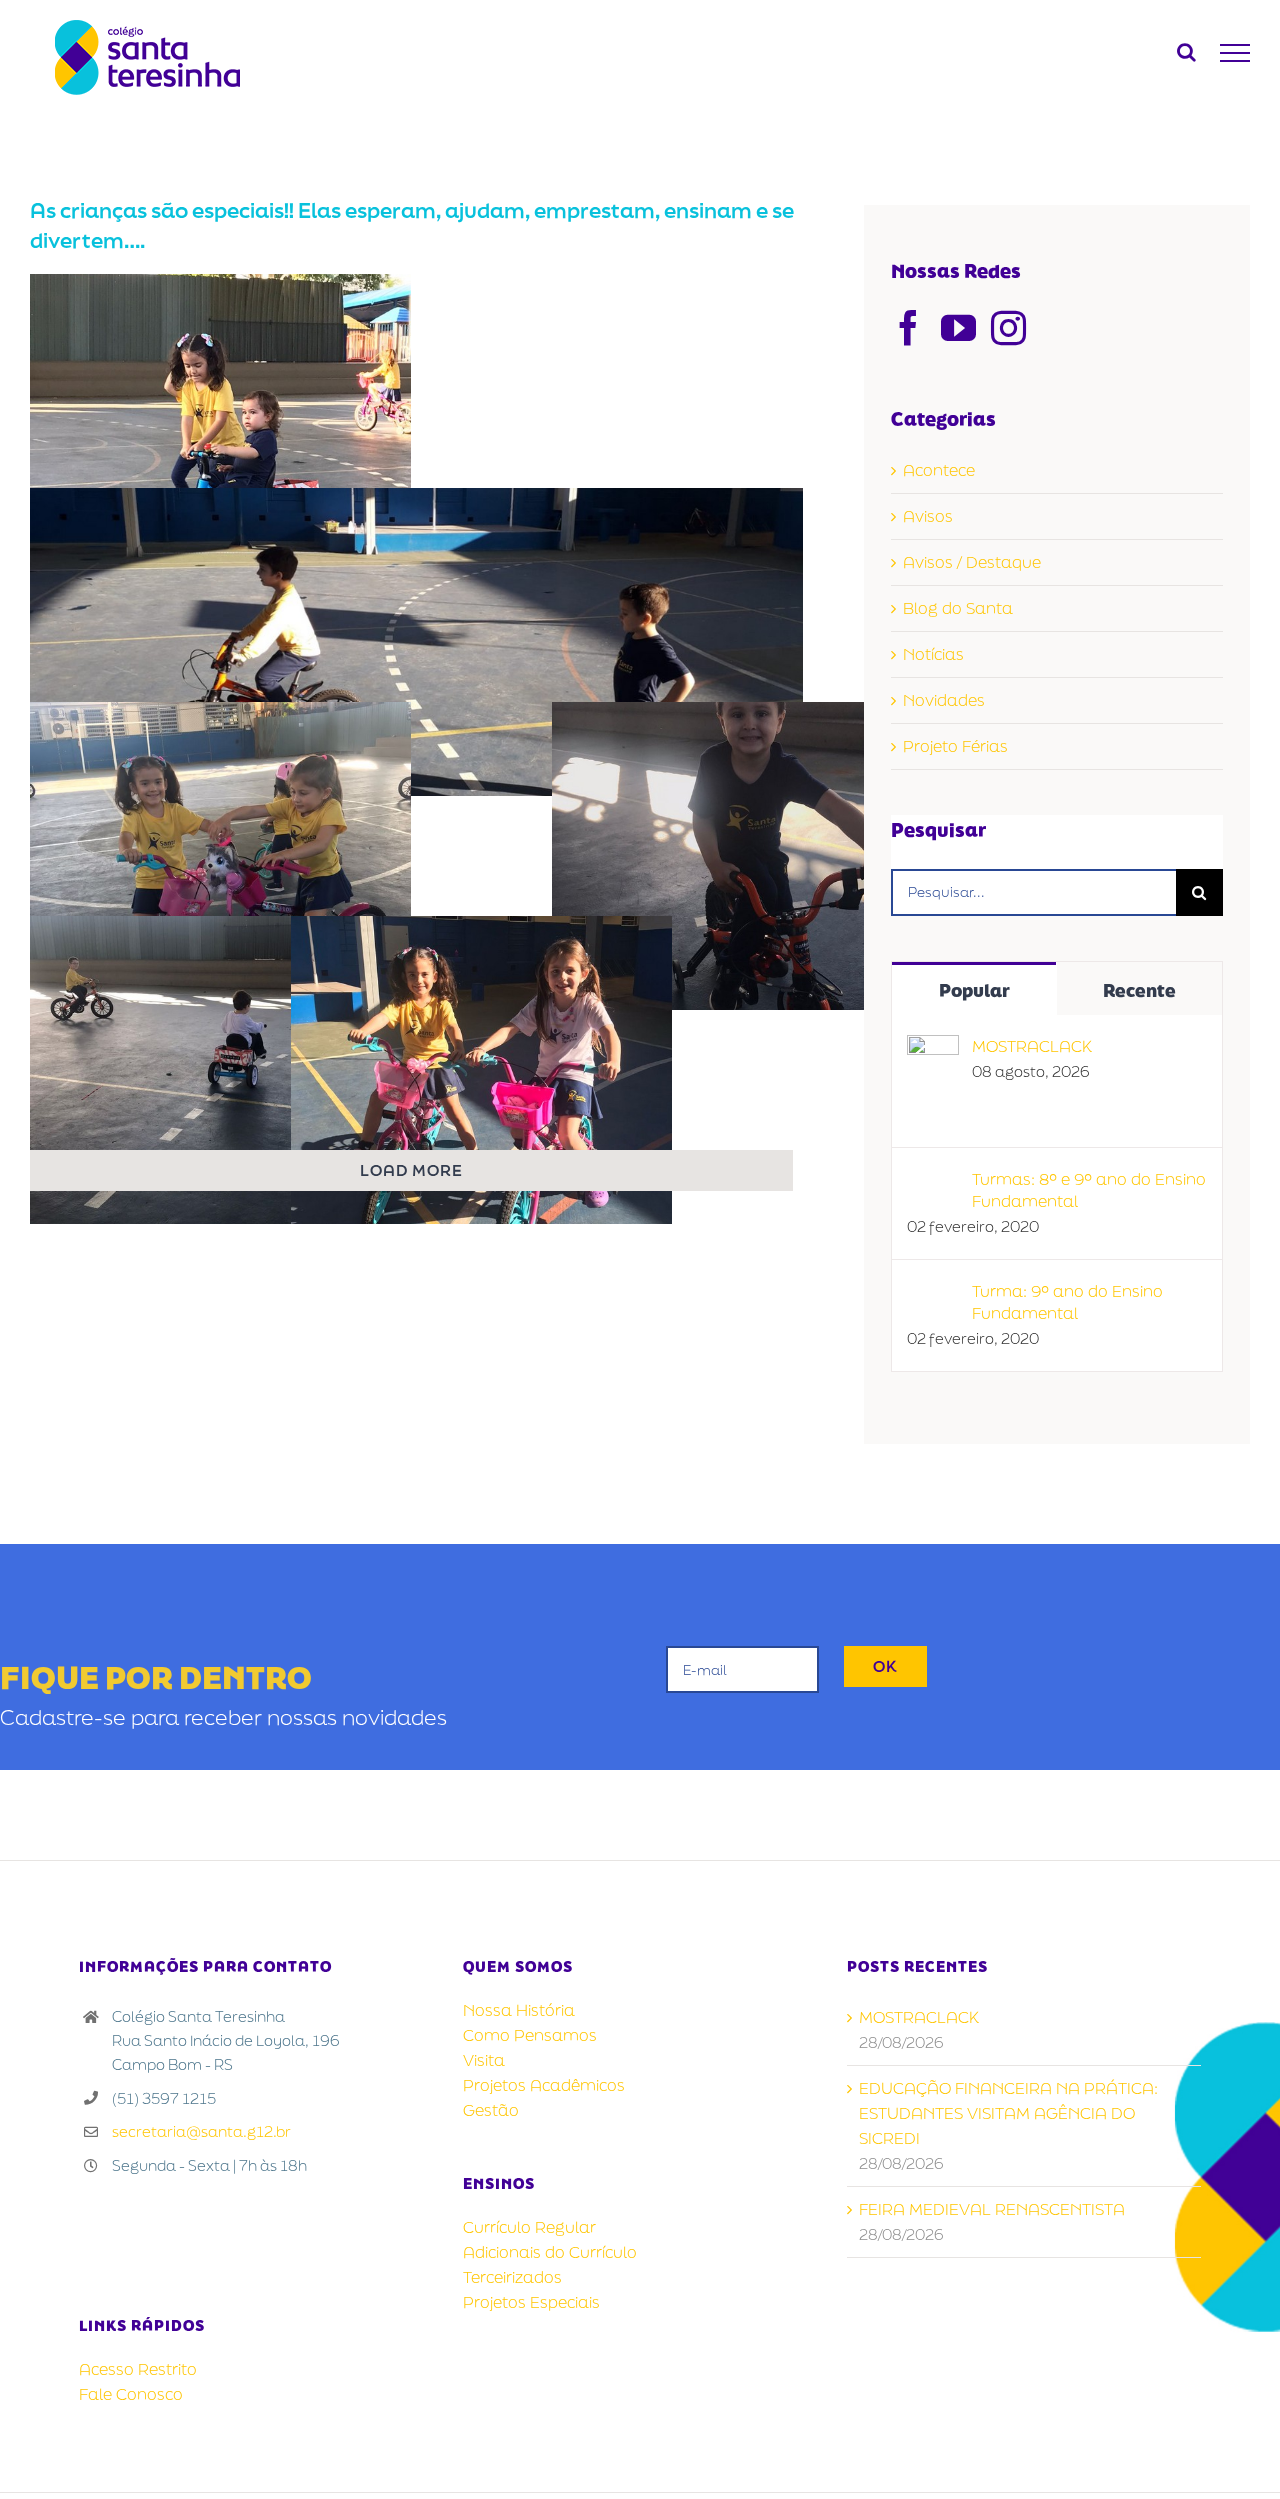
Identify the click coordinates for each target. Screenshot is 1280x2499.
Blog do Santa (958, 608)
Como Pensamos (530, 2035)
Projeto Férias (955, 746)
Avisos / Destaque (972, 562)
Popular (974, 990)
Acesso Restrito (138, 2369)
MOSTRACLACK (1032, 1046)
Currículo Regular (529, 2227)
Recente (1139, 990)
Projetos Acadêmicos (544, 2085)
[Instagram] (1008, 327)
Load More (411, 1170)
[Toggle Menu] (1235, 53)
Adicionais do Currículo (550, 2252)
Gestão (491, 2110)
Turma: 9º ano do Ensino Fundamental (1067, 1302)
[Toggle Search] (1186, 52)
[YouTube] (958, 327)
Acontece (939, 470)
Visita (484, 2060)
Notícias (933, 654)
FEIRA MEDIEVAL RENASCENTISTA (992, 2209)
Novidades (944, 700)
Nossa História (519, 2010)
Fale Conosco (131, 2394)
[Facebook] (908, 327)
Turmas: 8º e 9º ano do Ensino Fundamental (1089, 1190)
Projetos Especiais (531, 2302)
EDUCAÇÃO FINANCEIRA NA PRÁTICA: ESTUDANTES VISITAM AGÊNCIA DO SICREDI (1008, 2113)
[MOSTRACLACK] (933, 1047)
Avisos (928, 516)
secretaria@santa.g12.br (201, 2131)
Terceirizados (512, 2277)
